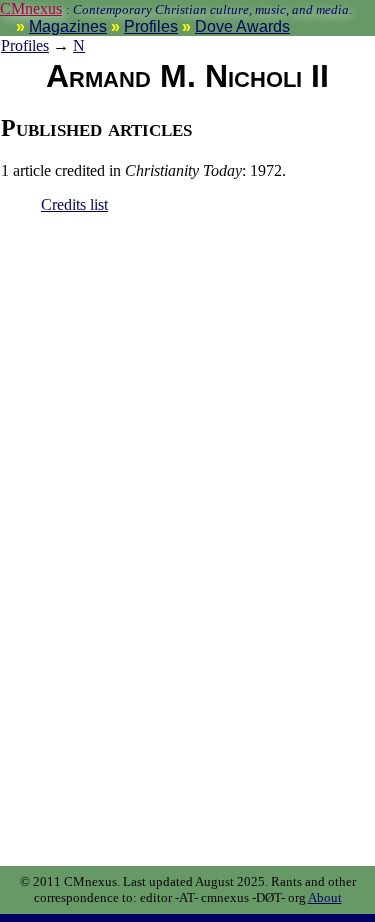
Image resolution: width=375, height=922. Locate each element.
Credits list (74, 204)
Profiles (151, 26)
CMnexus (31, 8)
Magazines (68, 26)
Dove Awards (242, 26)
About (325, 897)
